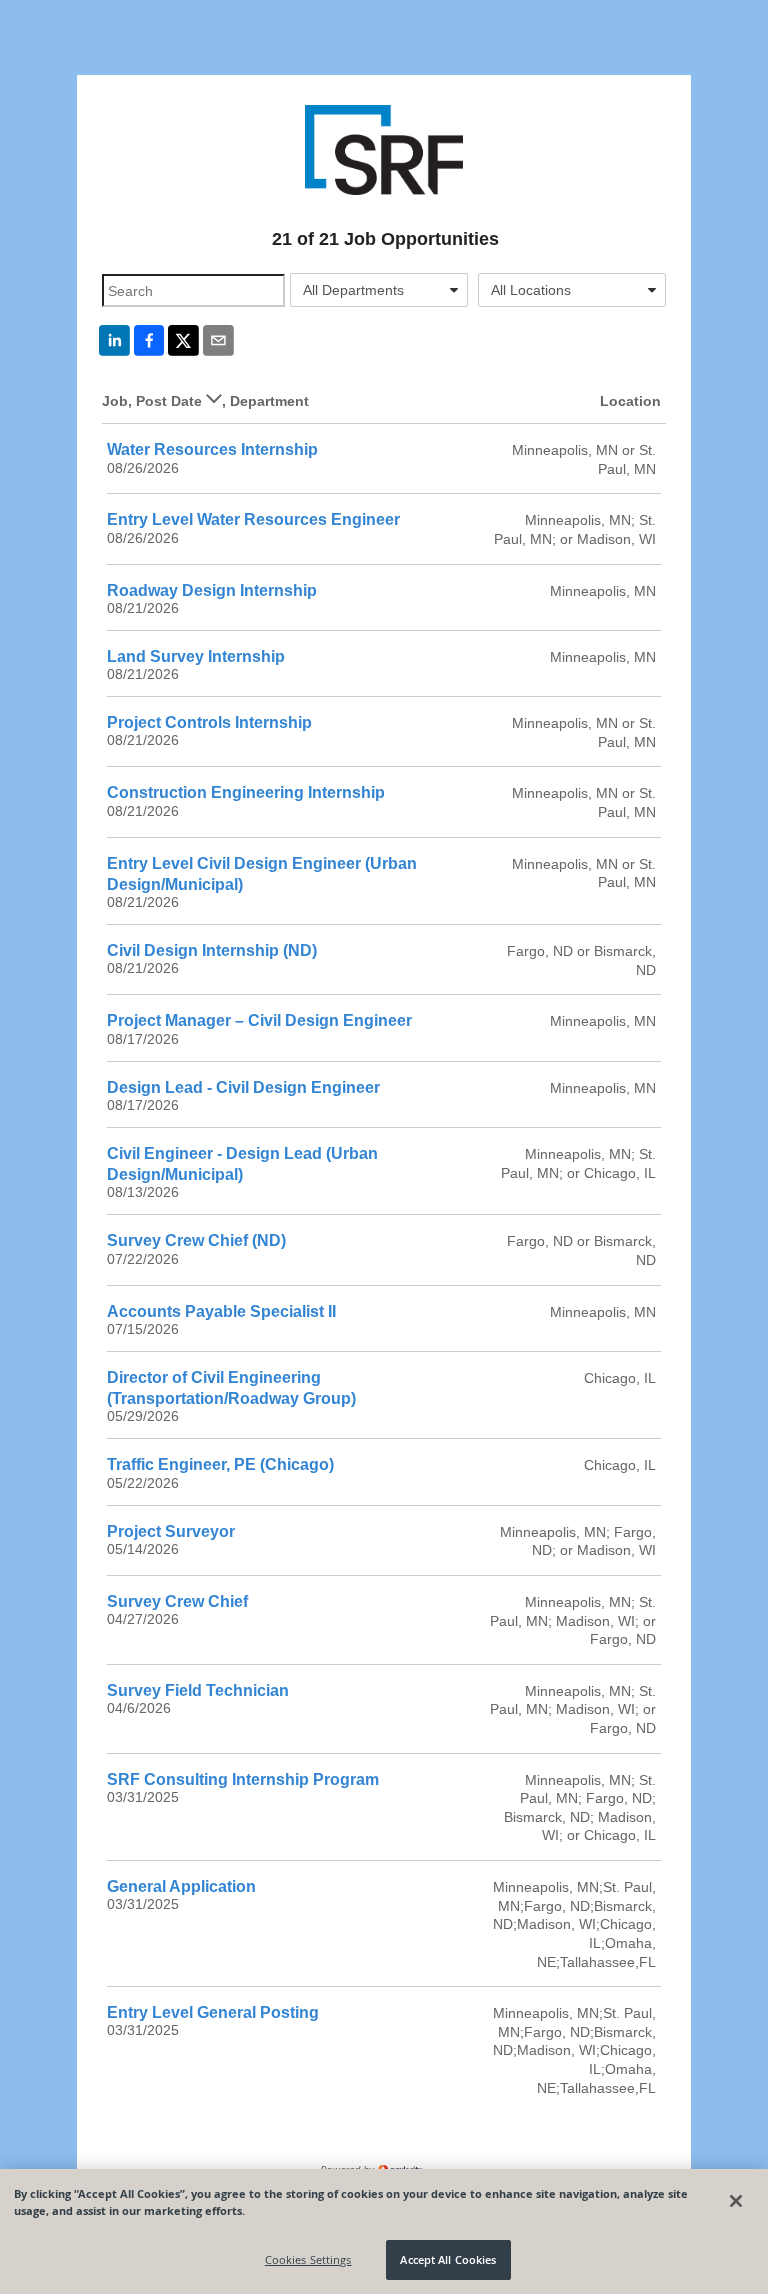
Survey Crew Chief (177, 1601)
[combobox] (379, 290)
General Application (181, 1886)
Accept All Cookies (448, 2259)
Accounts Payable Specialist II (221, 1311)
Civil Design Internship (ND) (212, 950)
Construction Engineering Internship (246, 792)
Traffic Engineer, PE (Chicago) (220, 1464)
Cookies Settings (308, 2259)
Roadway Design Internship (212, 590)
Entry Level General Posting (213, 2012)
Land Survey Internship (196, 656)
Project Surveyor (171, 1531)
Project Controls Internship (209, 722)
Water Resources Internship (212, 449)
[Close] (736, 2201)
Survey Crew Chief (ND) (196, 1240)
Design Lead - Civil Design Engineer (243, 1087)
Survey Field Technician (198, 1690)
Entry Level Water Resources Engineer (253, 519)
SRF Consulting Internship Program (243, 1779)
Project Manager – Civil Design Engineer (259, 1020)
